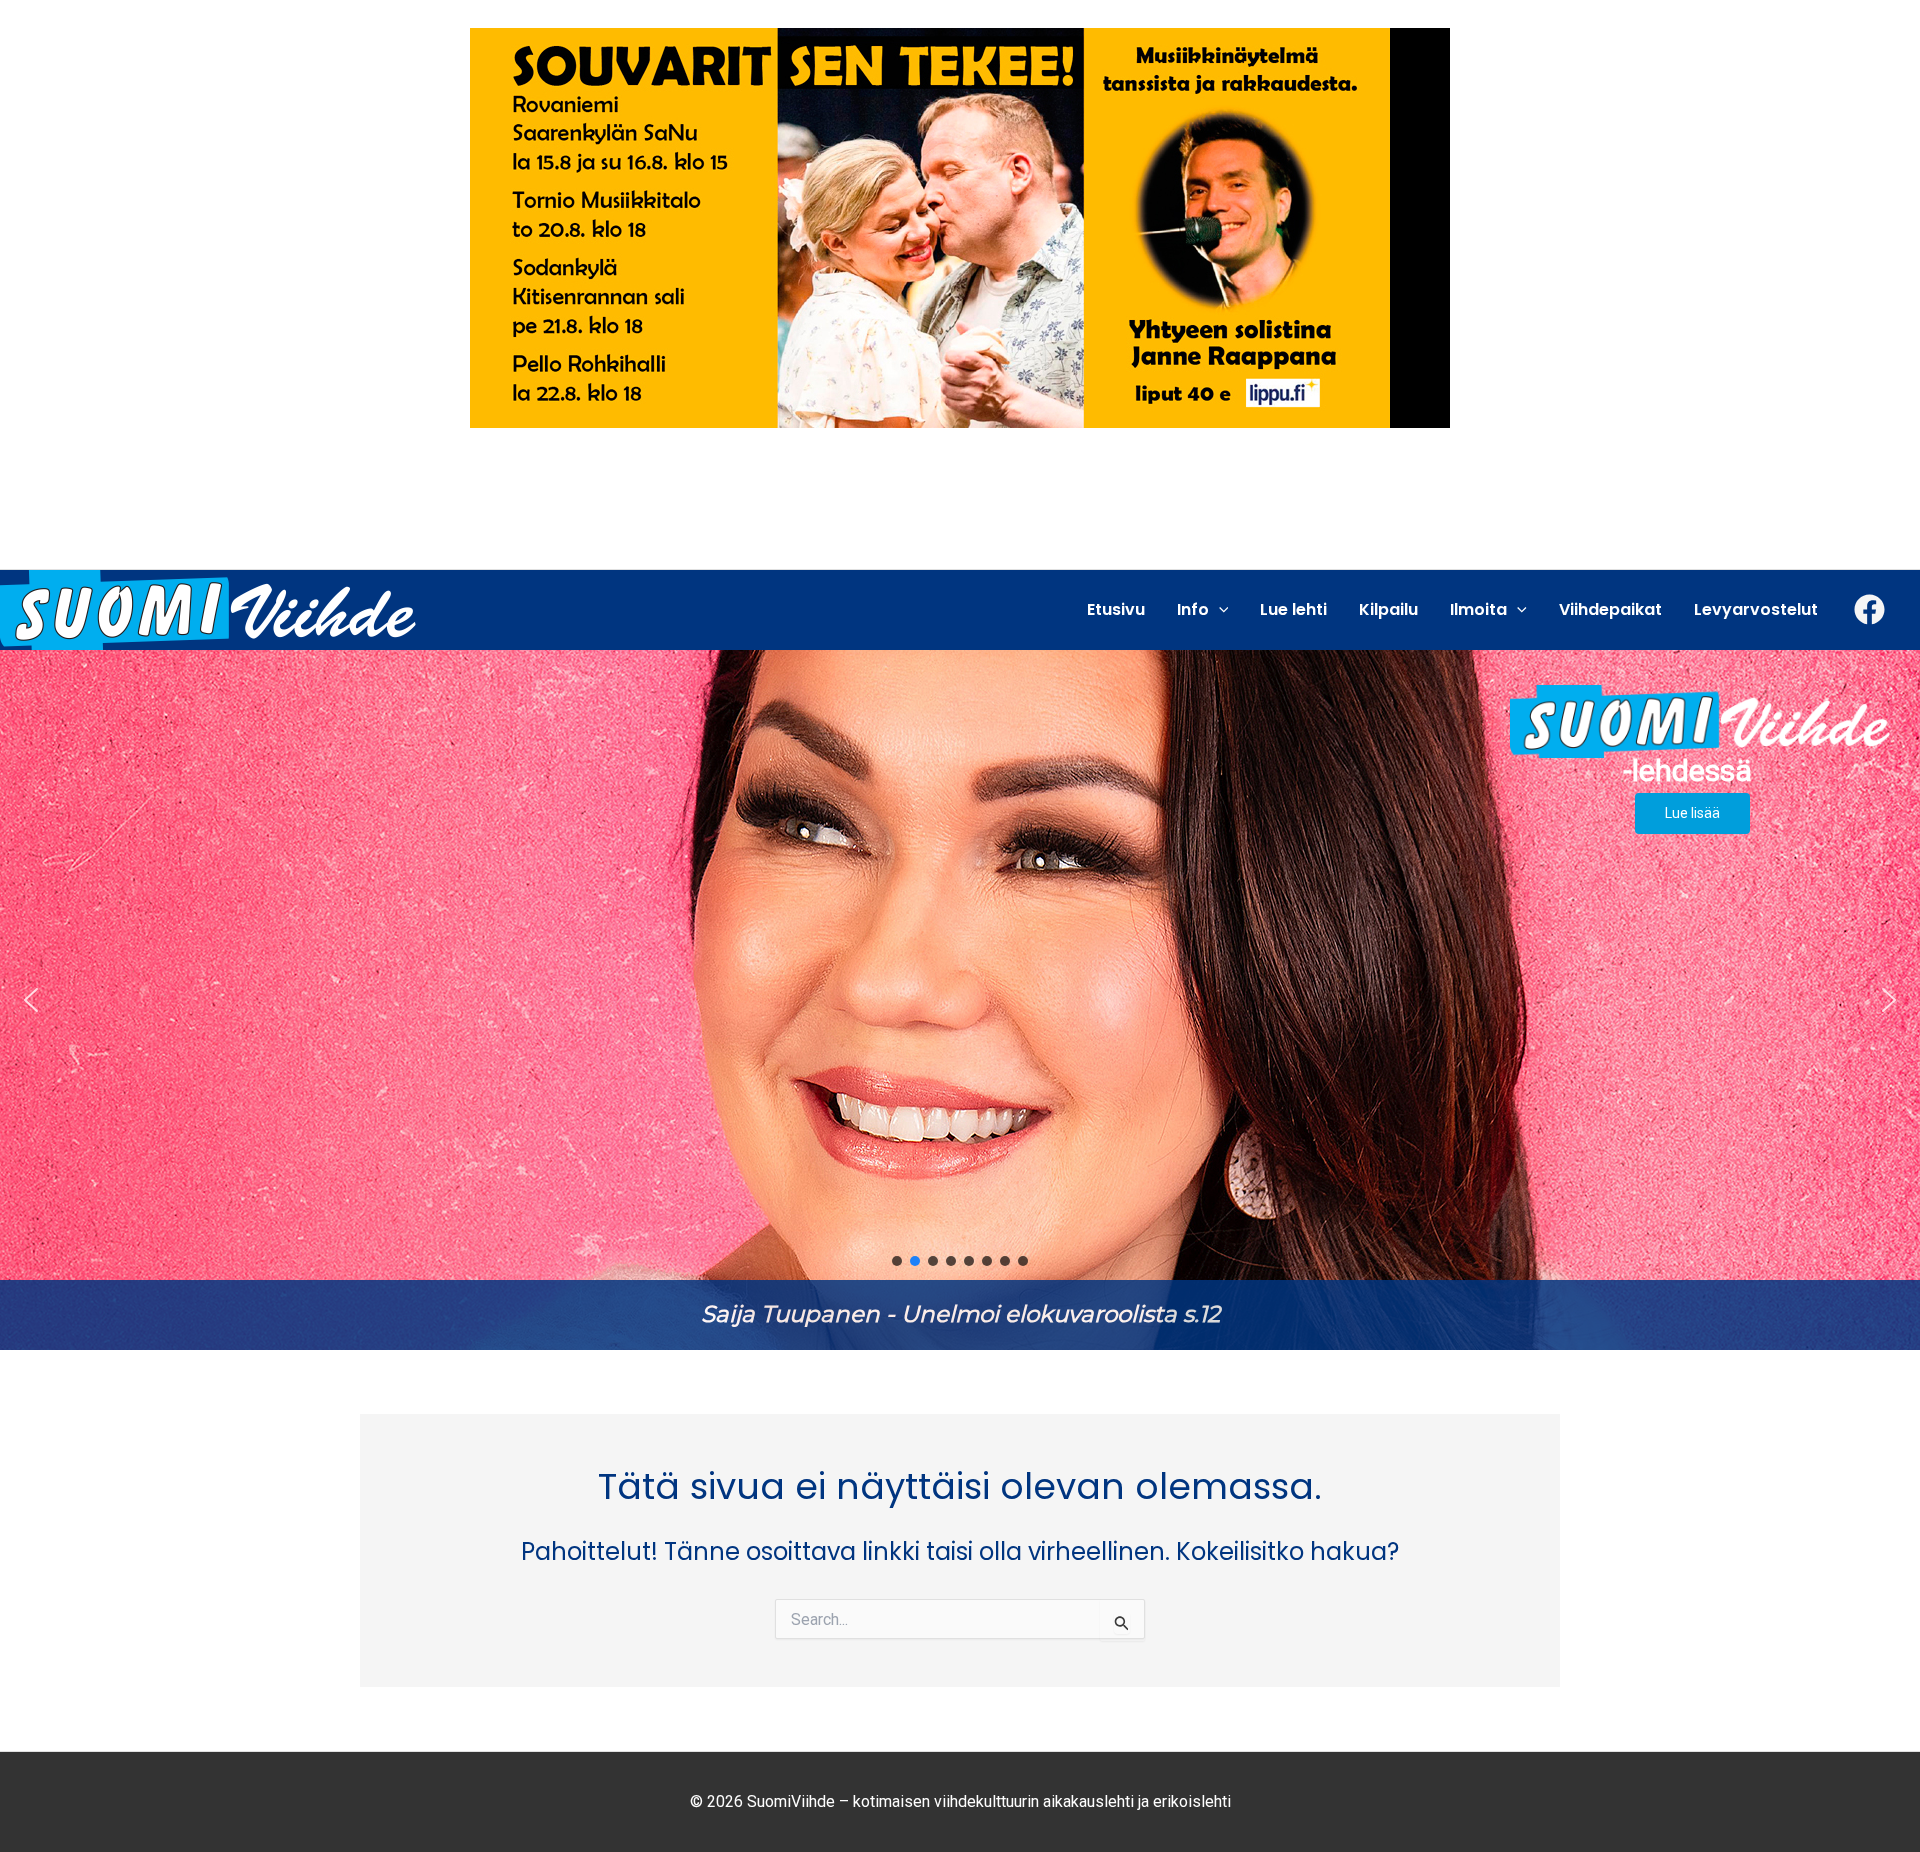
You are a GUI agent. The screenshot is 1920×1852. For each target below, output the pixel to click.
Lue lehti (1293, 609)
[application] (1219, 610)
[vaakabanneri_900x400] (960, 226)
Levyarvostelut (1756, 609)
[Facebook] (1869, 609)
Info (1193, 609)
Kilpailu (1388, 609)
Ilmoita (1478, 609)
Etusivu (1116, 609)
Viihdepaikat (1610, 609)
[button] (960, 1000)
